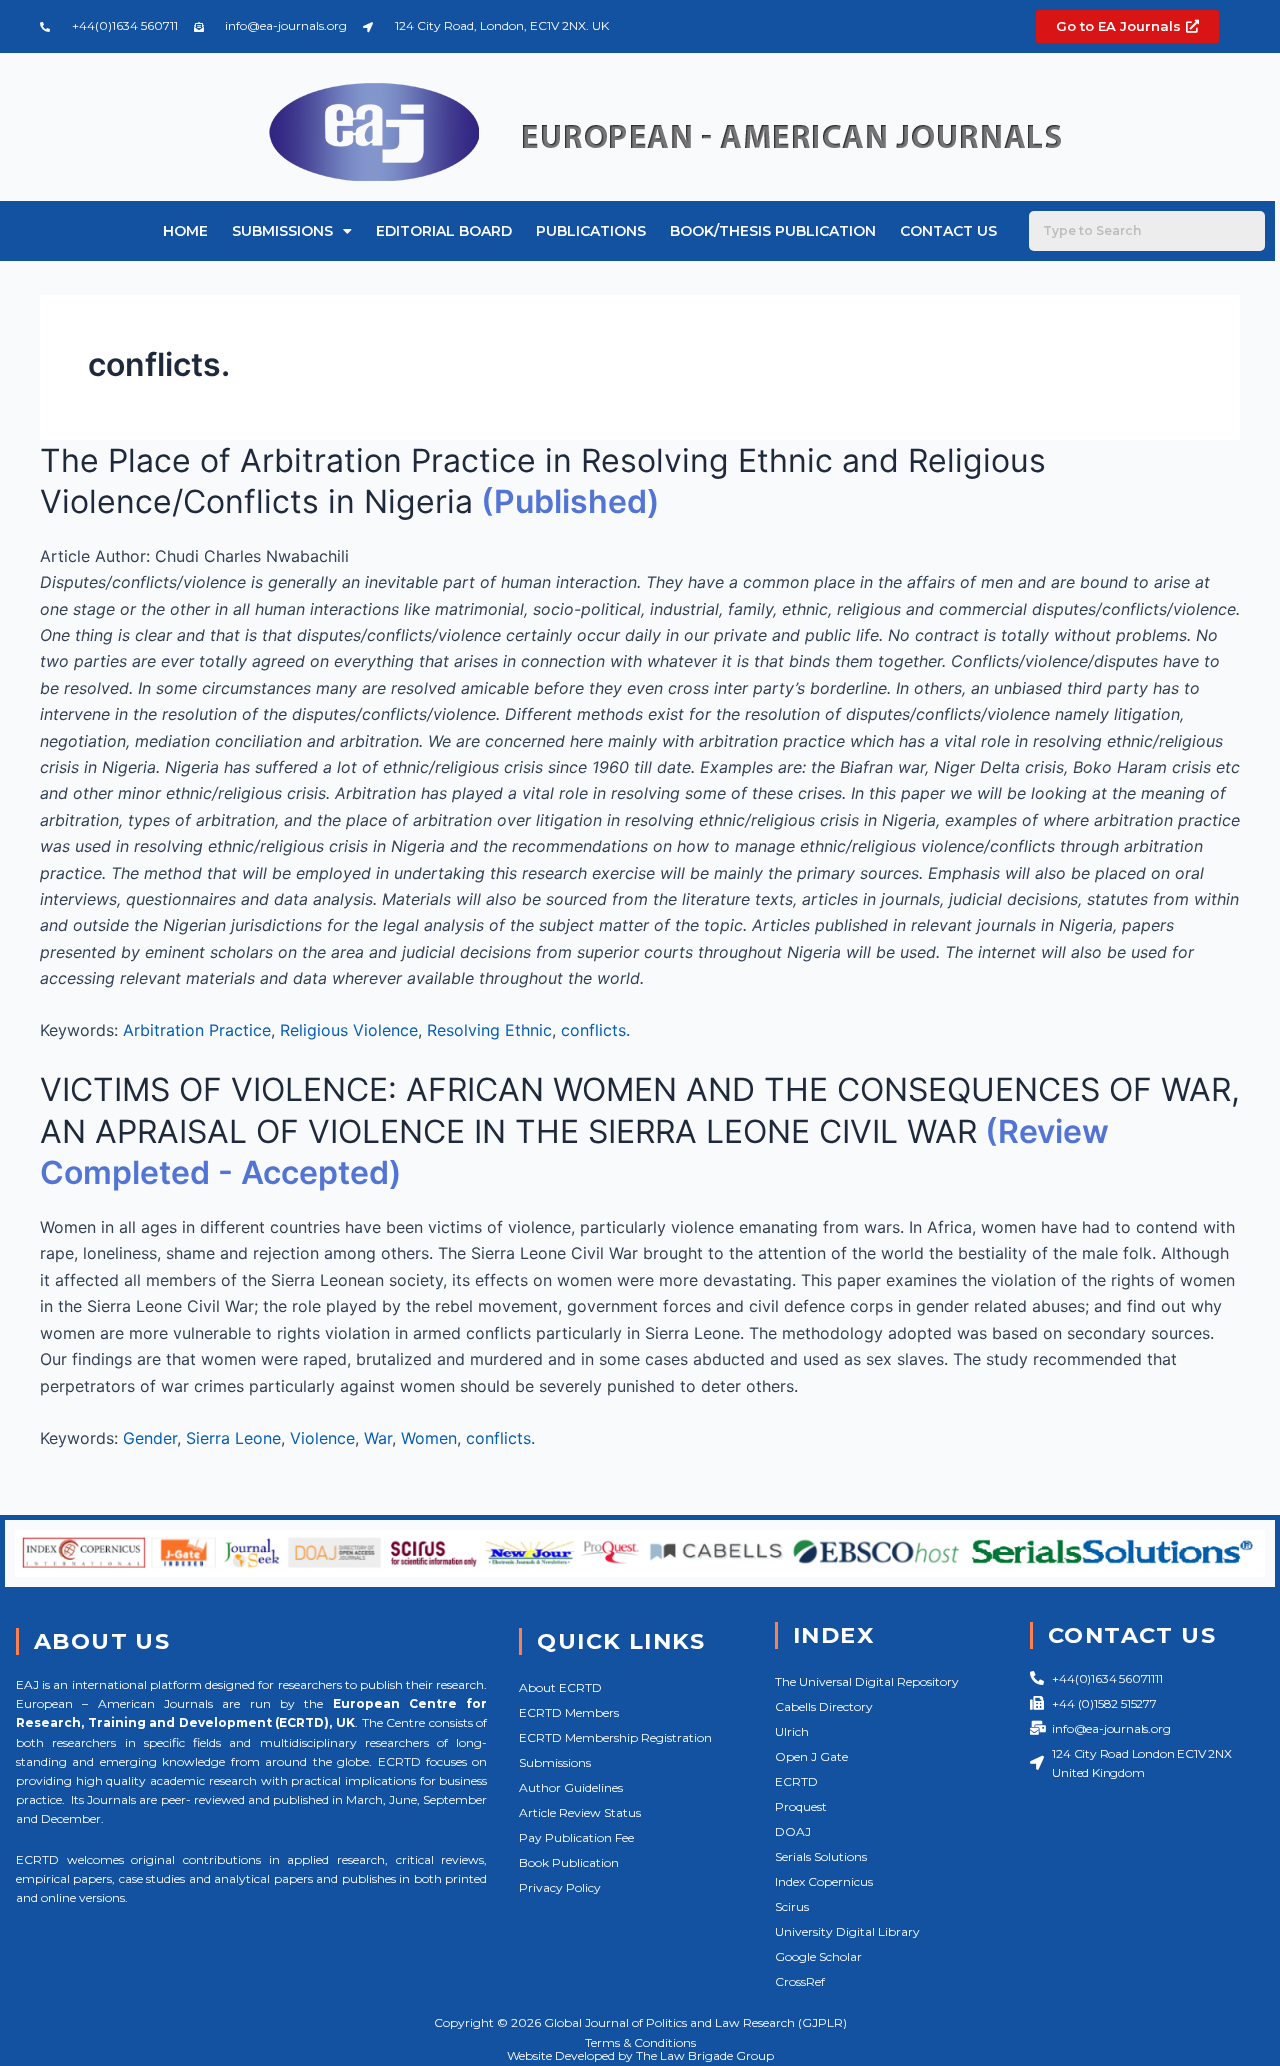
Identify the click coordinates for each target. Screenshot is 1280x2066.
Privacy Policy (560, 1887)
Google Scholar (818, 1956)
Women (429, 1438)
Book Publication (569, 1862)
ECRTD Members (569, 1712)
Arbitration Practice (197, 1030)
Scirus (792, 1906)
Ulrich (792, 1731)
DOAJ (793, 1831)
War (378, 1438)
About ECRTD (560, 1687)
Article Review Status (580, 1812)
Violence (322, 1438)
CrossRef (800, 1981)
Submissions (282, 231)
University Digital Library (847, 1931)
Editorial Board (444, 231)
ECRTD (796, 1781)
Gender (150, 1438)
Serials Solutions (821, 1856)
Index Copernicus (824, 1881)
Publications (591, 231)
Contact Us (948, 231)
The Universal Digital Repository (867, 1681)
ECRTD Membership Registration (615, 1737)
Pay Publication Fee (576, 1837)
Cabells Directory (824, 1706)
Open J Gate (811, 1756)
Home (185, 231)
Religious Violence (349, 1030)
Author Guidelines (571, 1787)
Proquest (801, 1806)
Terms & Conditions (640, 2042)
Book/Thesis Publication (773, 231)
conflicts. (595, 1030)
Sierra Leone (233, 1438)
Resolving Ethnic (489, 1030)
